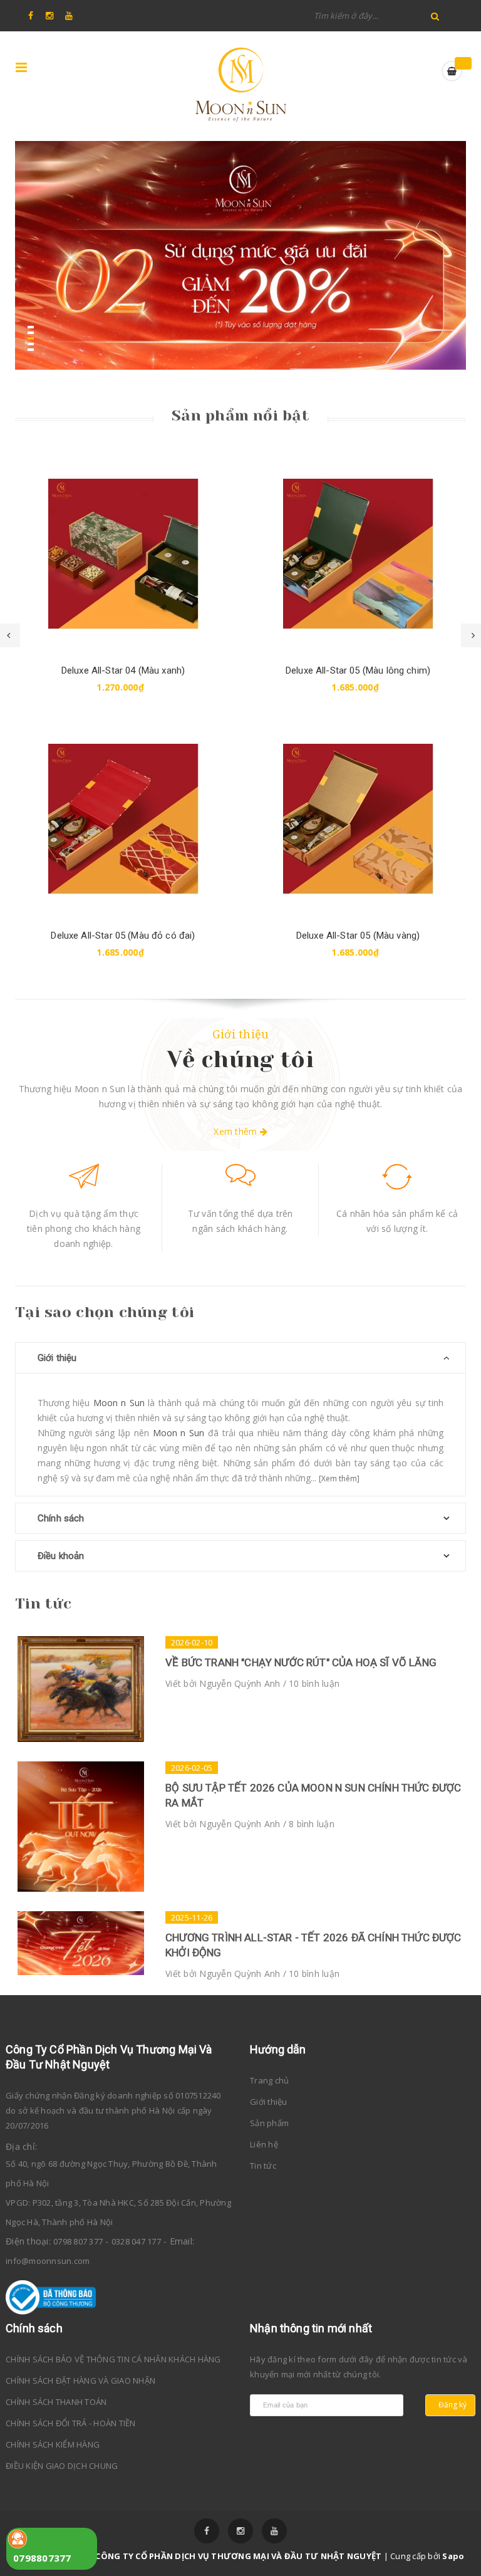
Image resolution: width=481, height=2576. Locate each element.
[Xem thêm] (339, 1478)
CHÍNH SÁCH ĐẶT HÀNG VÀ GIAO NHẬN (80, 2380)
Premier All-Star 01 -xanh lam (358, 670)
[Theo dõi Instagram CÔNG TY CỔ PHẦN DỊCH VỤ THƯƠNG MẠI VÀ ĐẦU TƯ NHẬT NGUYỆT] (240, 2531)
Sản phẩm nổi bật (240, 415)
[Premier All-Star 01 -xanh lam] (358, 554)
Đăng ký (453, 2405)
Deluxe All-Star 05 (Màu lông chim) (123, 670)
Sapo (453, 2556)
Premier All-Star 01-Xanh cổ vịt (358, 936)
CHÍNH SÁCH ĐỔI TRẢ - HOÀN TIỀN (71, 2423)
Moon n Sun (119, 1403)
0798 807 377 (78, 2241)
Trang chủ (269, 2080)
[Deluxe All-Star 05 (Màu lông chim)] (123, 554)
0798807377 (42, 2558)
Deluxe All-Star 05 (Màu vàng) (123, 936)
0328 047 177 (136, 2241)
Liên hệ (264, 2144)
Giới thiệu (241, 1034)
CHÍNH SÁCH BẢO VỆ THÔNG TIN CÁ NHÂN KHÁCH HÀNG (113, 2359)
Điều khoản (61, 1556)
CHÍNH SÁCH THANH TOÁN (56, 2402)
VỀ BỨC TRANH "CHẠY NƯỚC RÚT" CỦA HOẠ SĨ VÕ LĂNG (301, 1662)
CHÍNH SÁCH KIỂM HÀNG (53, 2444)
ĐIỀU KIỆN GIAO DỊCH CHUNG (62, 2466)
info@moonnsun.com (48, 2261)
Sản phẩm (269, 2123)
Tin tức (43, 1603)
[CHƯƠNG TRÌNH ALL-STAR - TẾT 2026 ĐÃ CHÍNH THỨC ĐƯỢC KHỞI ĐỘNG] (81, 1943)
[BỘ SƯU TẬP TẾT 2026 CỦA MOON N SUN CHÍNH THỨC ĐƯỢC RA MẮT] (81, 1827)
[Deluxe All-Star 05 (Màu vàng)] (123, 819)
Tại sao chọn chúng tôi (105, 1312)
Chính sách (61, 1518)
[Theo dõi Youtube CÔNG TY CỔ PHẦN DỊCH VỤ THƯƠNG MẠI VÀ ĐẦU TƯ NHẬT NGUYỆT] (274, 2531)
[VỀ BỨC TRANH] (81, 1689)
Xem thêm (236, 1131)
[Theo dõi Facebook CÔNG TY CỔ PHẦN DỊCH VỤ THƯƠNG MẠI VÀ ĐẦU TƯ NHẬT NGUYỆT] (207, 2531)
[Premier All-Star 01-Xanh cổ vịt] (358, 819)
